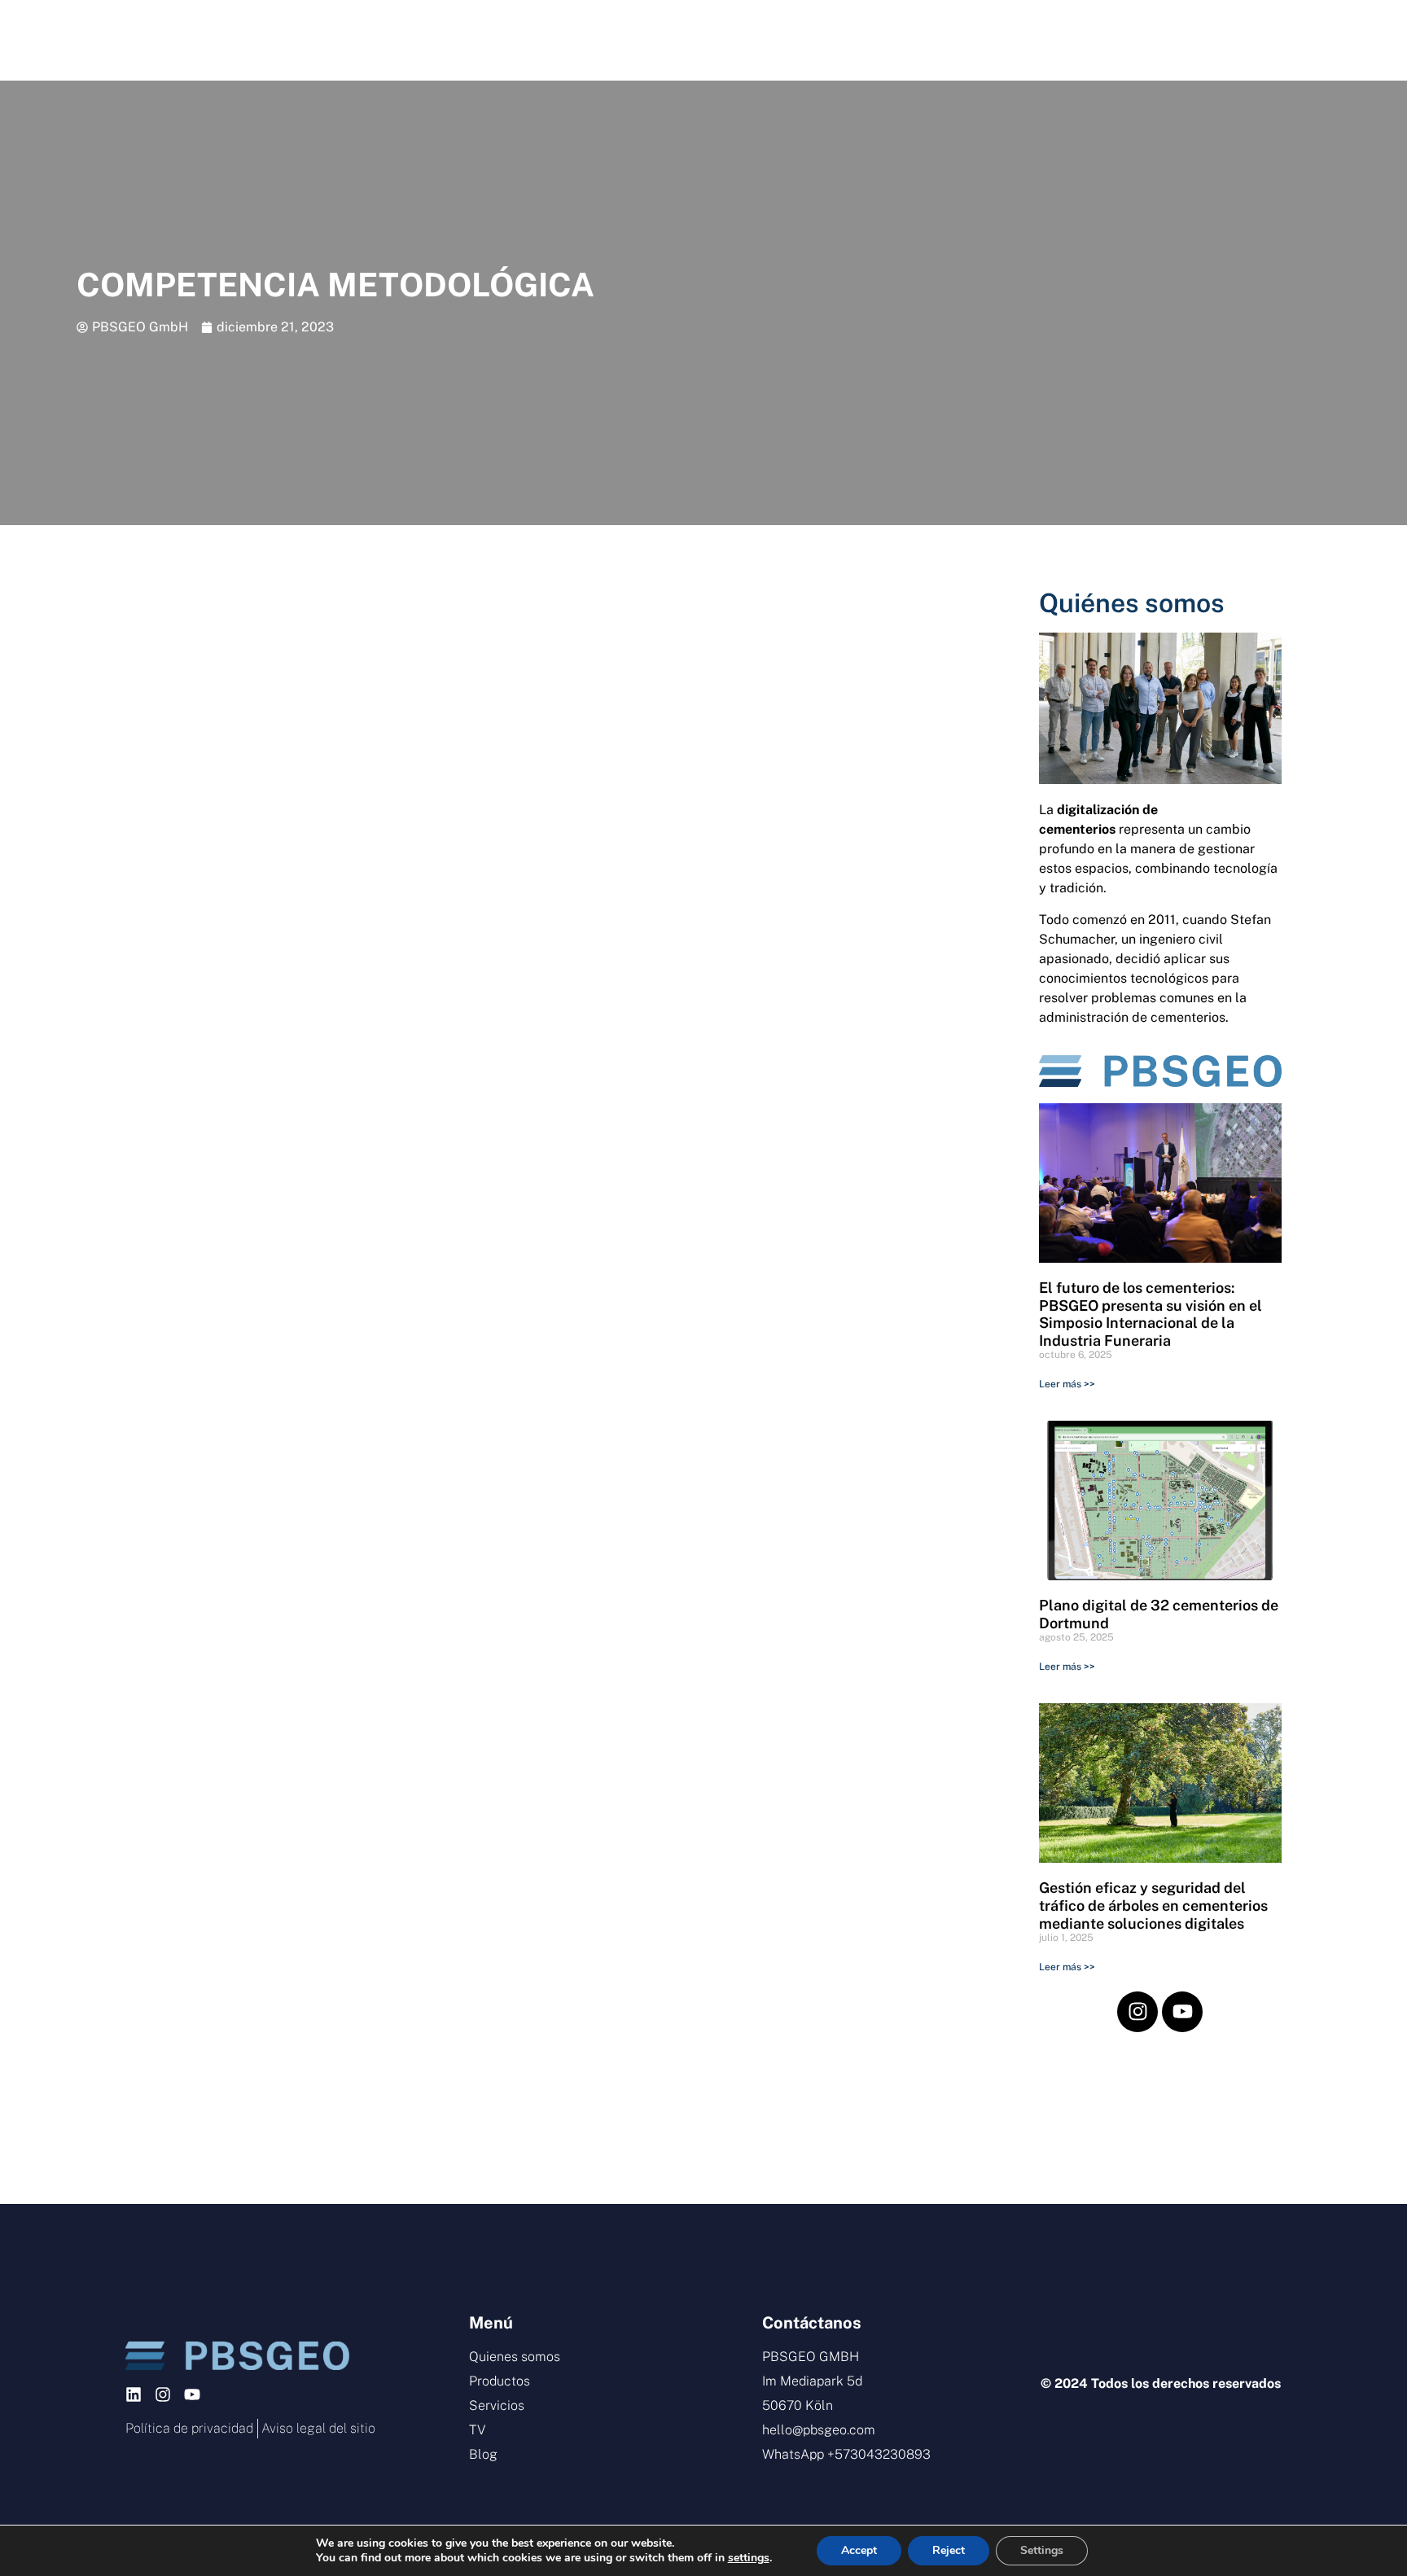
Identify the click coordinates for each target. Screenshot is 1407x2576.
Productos (535, 40)
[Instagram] (1137, 2012)
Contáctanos (1129, 40)
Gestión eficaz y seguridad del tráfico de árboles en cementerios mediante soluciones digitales (1153, 1905)
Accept (859, 2550)
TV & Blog (970, 40)
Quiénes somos (1132, 603)
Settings (1042, 2550)
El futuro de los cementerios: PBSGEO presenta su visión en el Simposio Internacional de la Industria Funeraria (1151, 1314)
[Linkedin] (134, 2394)
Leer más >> (1067, 1384)
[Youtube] (1182, 2012)
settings (749, 2558)
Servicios (683, 40)
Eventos (824, 40)
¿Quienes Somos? (381, 40)
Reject (949, 2550)
